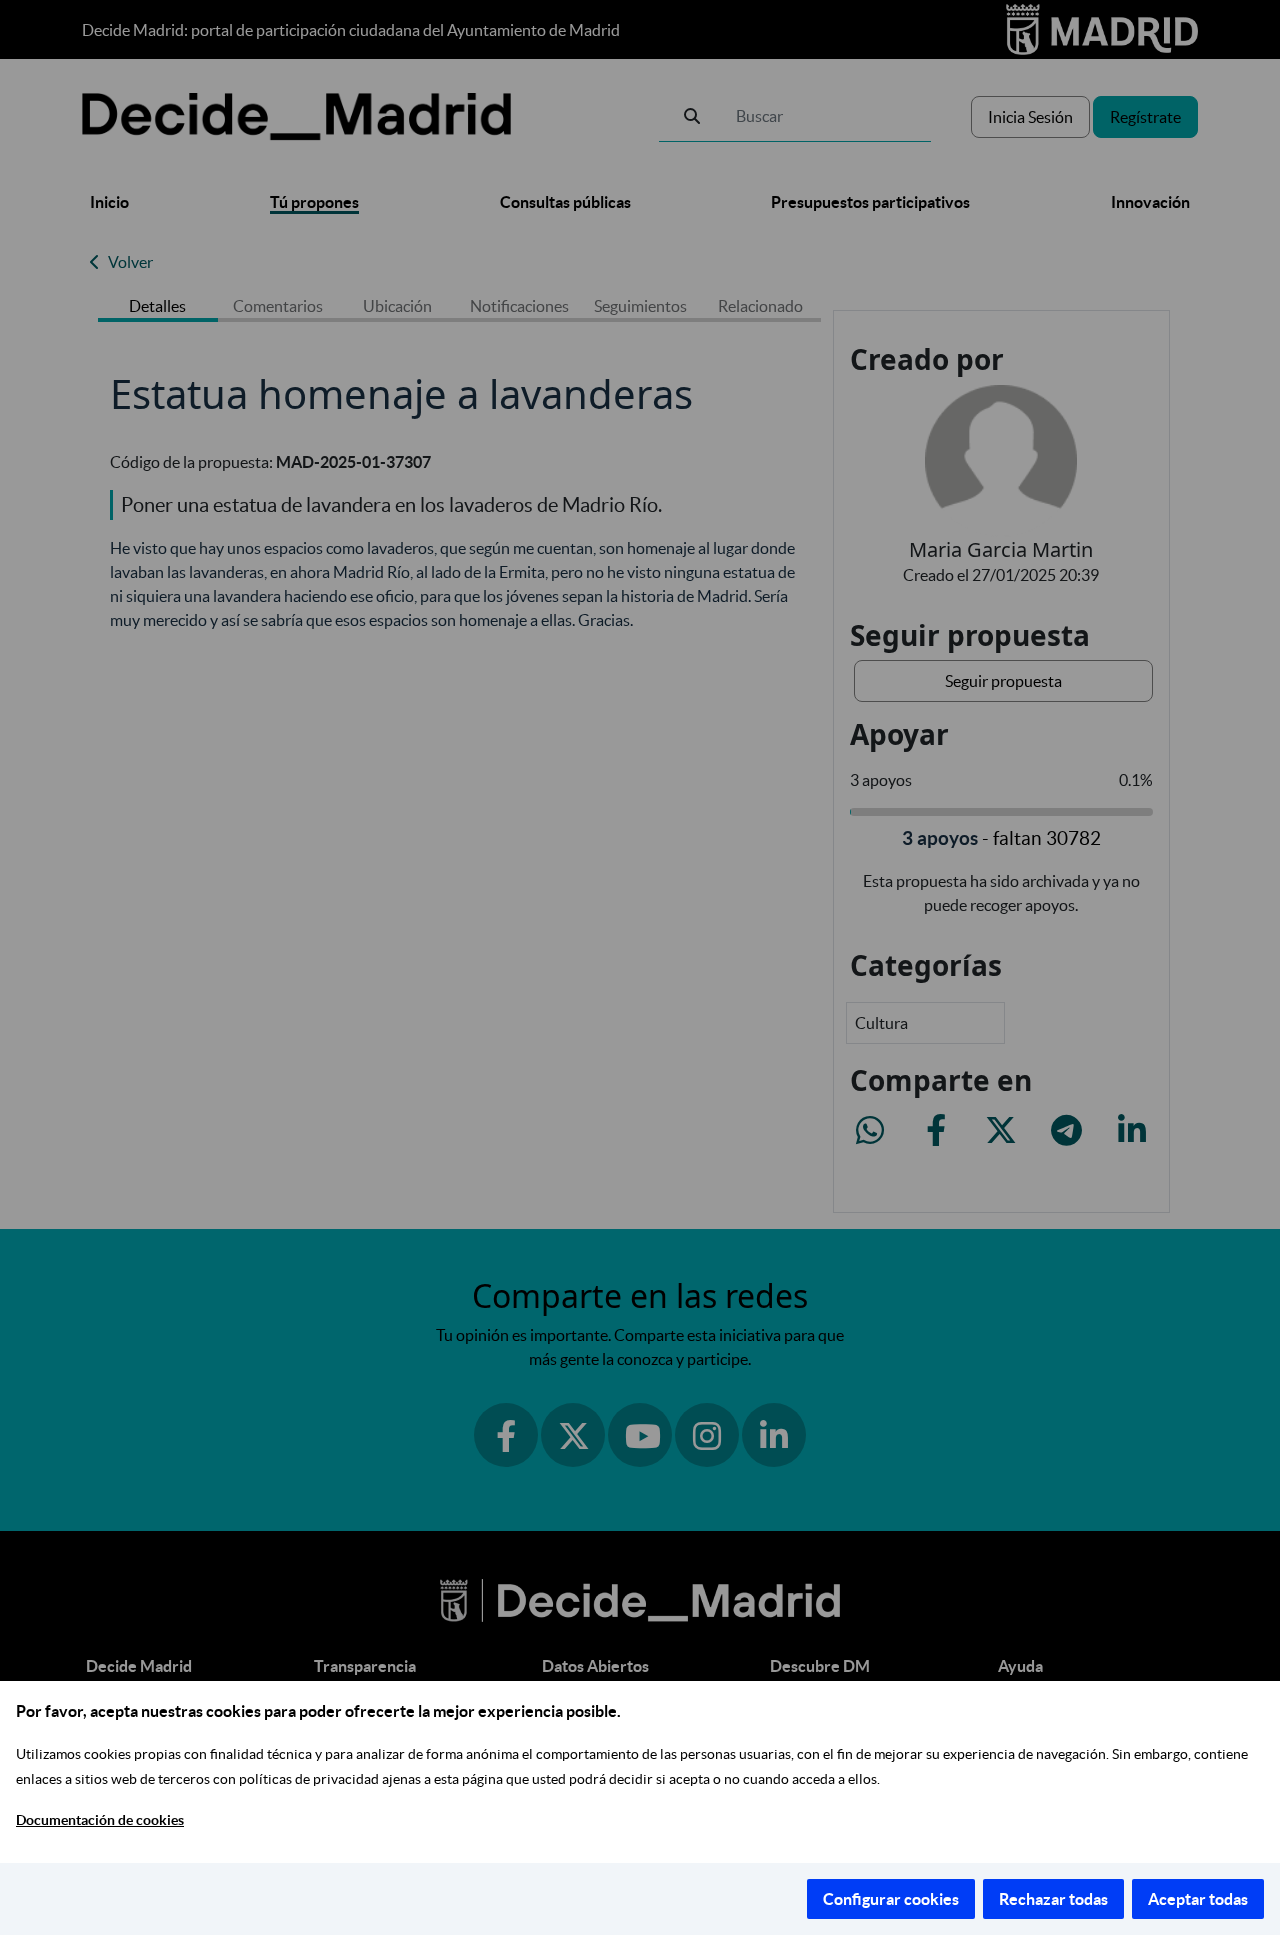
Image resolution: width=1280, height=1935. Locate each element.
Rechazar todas (1053, 1899)
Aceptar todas (1198, 1899)
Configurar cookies (891, 1899)
